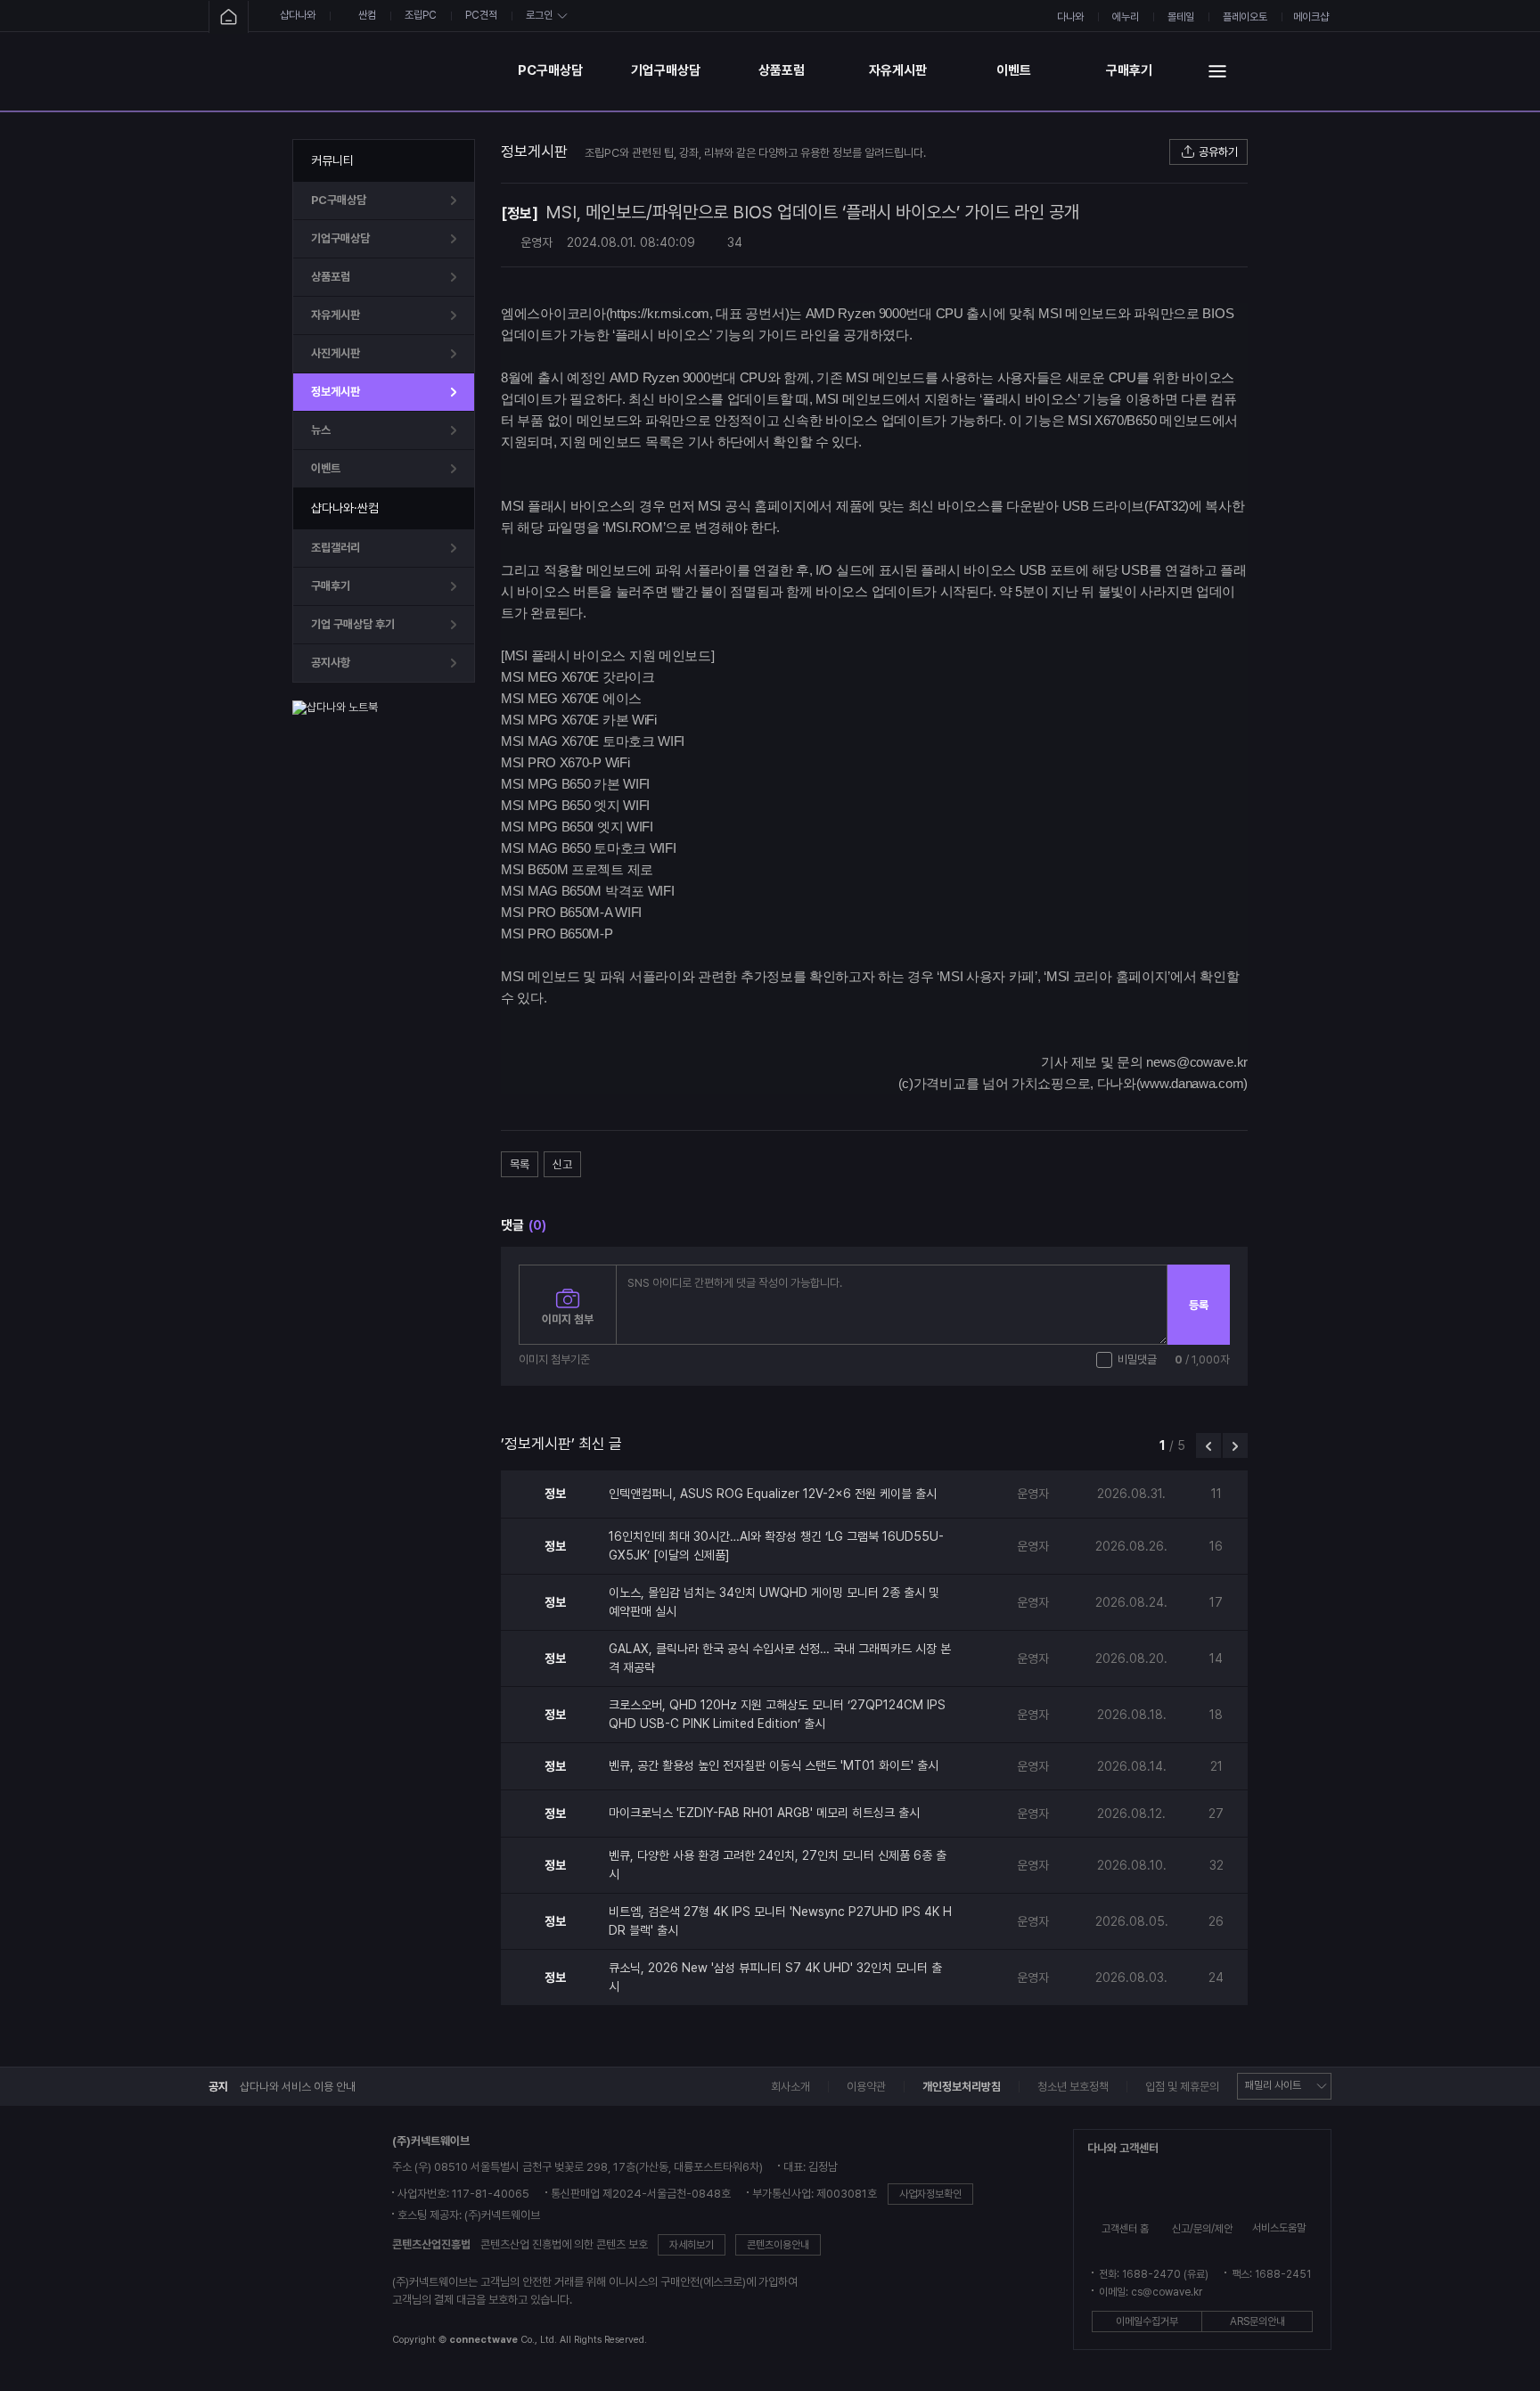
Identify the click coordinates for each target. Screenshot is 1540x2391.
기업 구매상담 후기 (353, 624)
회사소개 (790, 2087)
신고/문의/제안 (1202, 2229)
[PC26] (395, 71)
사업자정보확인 (930, 2194)
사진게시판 (336, 353)
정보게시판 (336, 392)
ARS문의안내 (1257, 2321)
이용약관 (866, 2087)
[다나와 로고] (272, 2242)
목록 (520, 1164)
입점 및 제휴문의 (1182, 2087)
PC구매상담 (550, 70)
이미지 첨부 (568, 1319)
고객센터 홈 (1125, 2229)
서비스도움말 (1279, 2228)
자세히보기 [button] (692, 2245)
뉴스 (321, 430)
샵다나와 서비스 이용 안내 (298, 2087)
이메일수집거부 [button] (1147, 2321)
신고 (562, 1164)
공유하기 (1218, 152)
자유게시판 (898, 70)
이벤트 (1014, 70)
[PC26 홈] (229, 17)
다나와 (1070, 17)
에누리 (1126, 17)
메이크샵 (1311, 17)
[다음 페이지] (1235, 1445)
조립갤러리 (336, 548)
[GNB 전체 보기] (1217, 71)
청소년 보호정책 (1073, 2087)
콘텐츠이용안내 (778, 2245)
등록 (1199, 1305)
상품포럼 (782, 70)
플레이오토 (1245, 17)
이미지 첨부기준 (554, 1359)
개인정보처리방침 (962, 2087)
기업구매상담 (666, 70)
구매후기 (1129, 70)
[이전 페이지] (1208, 1445)
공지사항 (331, 663)
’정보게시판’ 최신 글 (561, 1444)
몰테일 (1181, 17)
